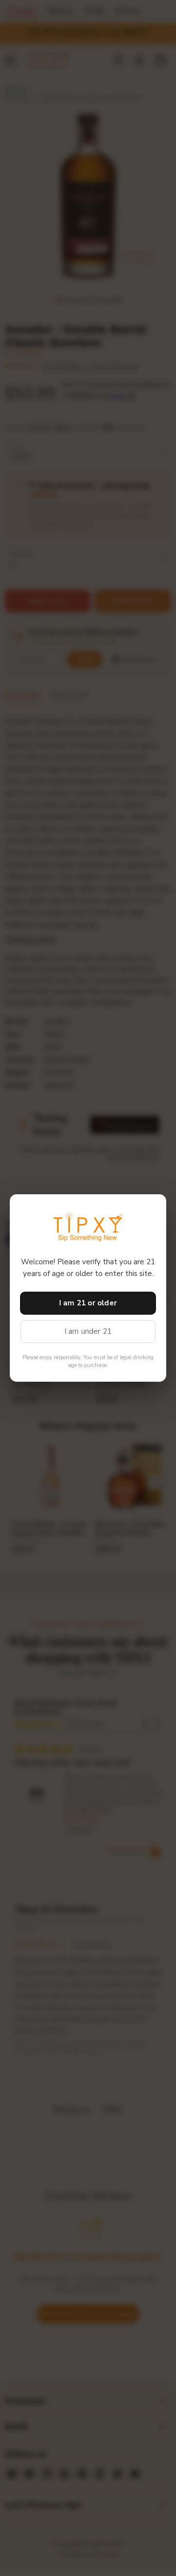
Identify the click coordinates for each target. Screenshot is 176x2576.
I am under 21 (88, 1331)
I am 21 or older (88, 1303)
